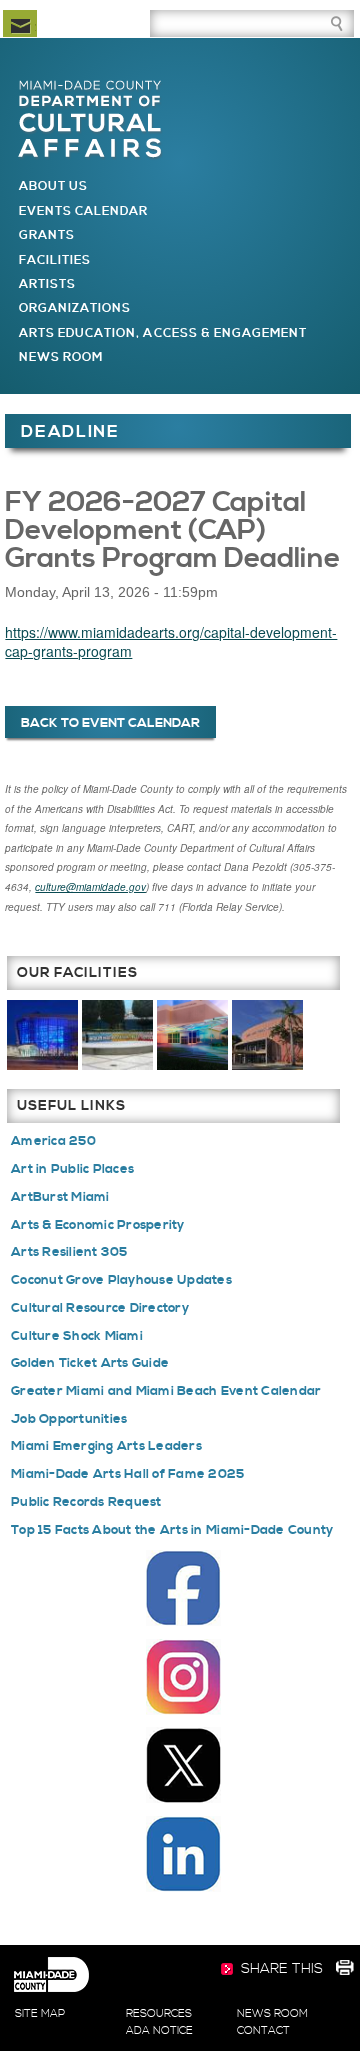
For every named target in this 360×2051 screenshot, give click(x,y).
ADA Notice (159, 2031)
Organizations (75, 308)
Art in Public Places (72, 1169)
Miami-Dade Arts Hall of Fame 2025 (127, 1474)
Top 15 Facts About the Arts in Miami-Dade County (172, 1530)
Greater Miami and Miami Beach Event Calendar (166, 1391)
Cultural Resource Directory (100, 1308)
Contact (263, 2031)
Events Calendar (84, 211)
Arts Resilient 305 (69, 1252)
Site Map (40, 2014)
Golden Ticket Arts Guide (90, 1363)
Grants (47, 235)
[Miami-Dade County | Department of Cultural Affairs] (90, 87)
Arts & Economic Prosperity (98, 1225)
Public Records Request (86, 1502)
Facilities (55, 260)
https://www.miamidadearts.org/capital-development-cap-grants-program (171, 642)
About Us (53, 186)
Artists (47, 284)
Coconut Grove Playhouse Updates (121, 1280)
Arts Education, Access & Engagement (163, 333)
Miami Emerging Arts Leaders (106, 1446)
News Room (61, 357)
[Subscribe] (20, 23)
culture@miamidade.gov (90, 887)
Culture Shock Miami (77, 1336)
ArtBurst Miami (60, 1197)
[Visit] (42, 1034)
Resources (159, 2014)
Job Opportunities (69, 1419)
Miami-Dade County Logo (51, 1975)
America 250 (53, 1141)
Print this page (344, 1970)
